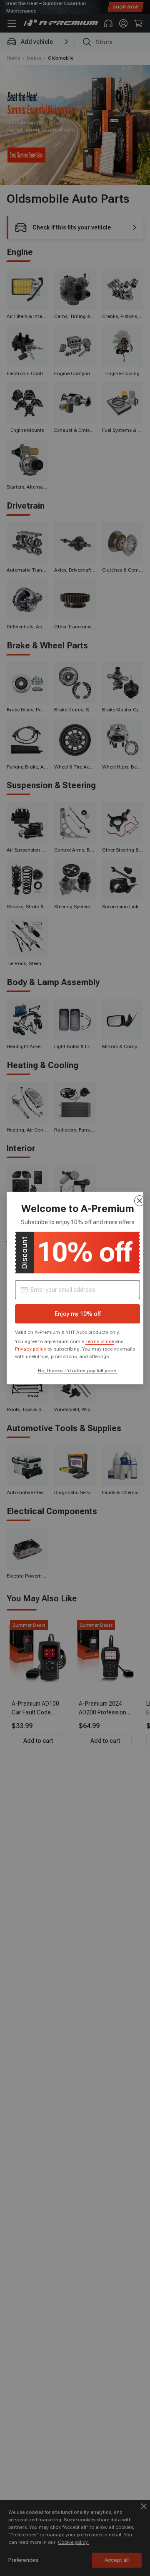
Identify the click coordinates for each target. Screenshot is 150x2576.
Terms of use (100, 1341)
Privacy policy (31, 1348)
